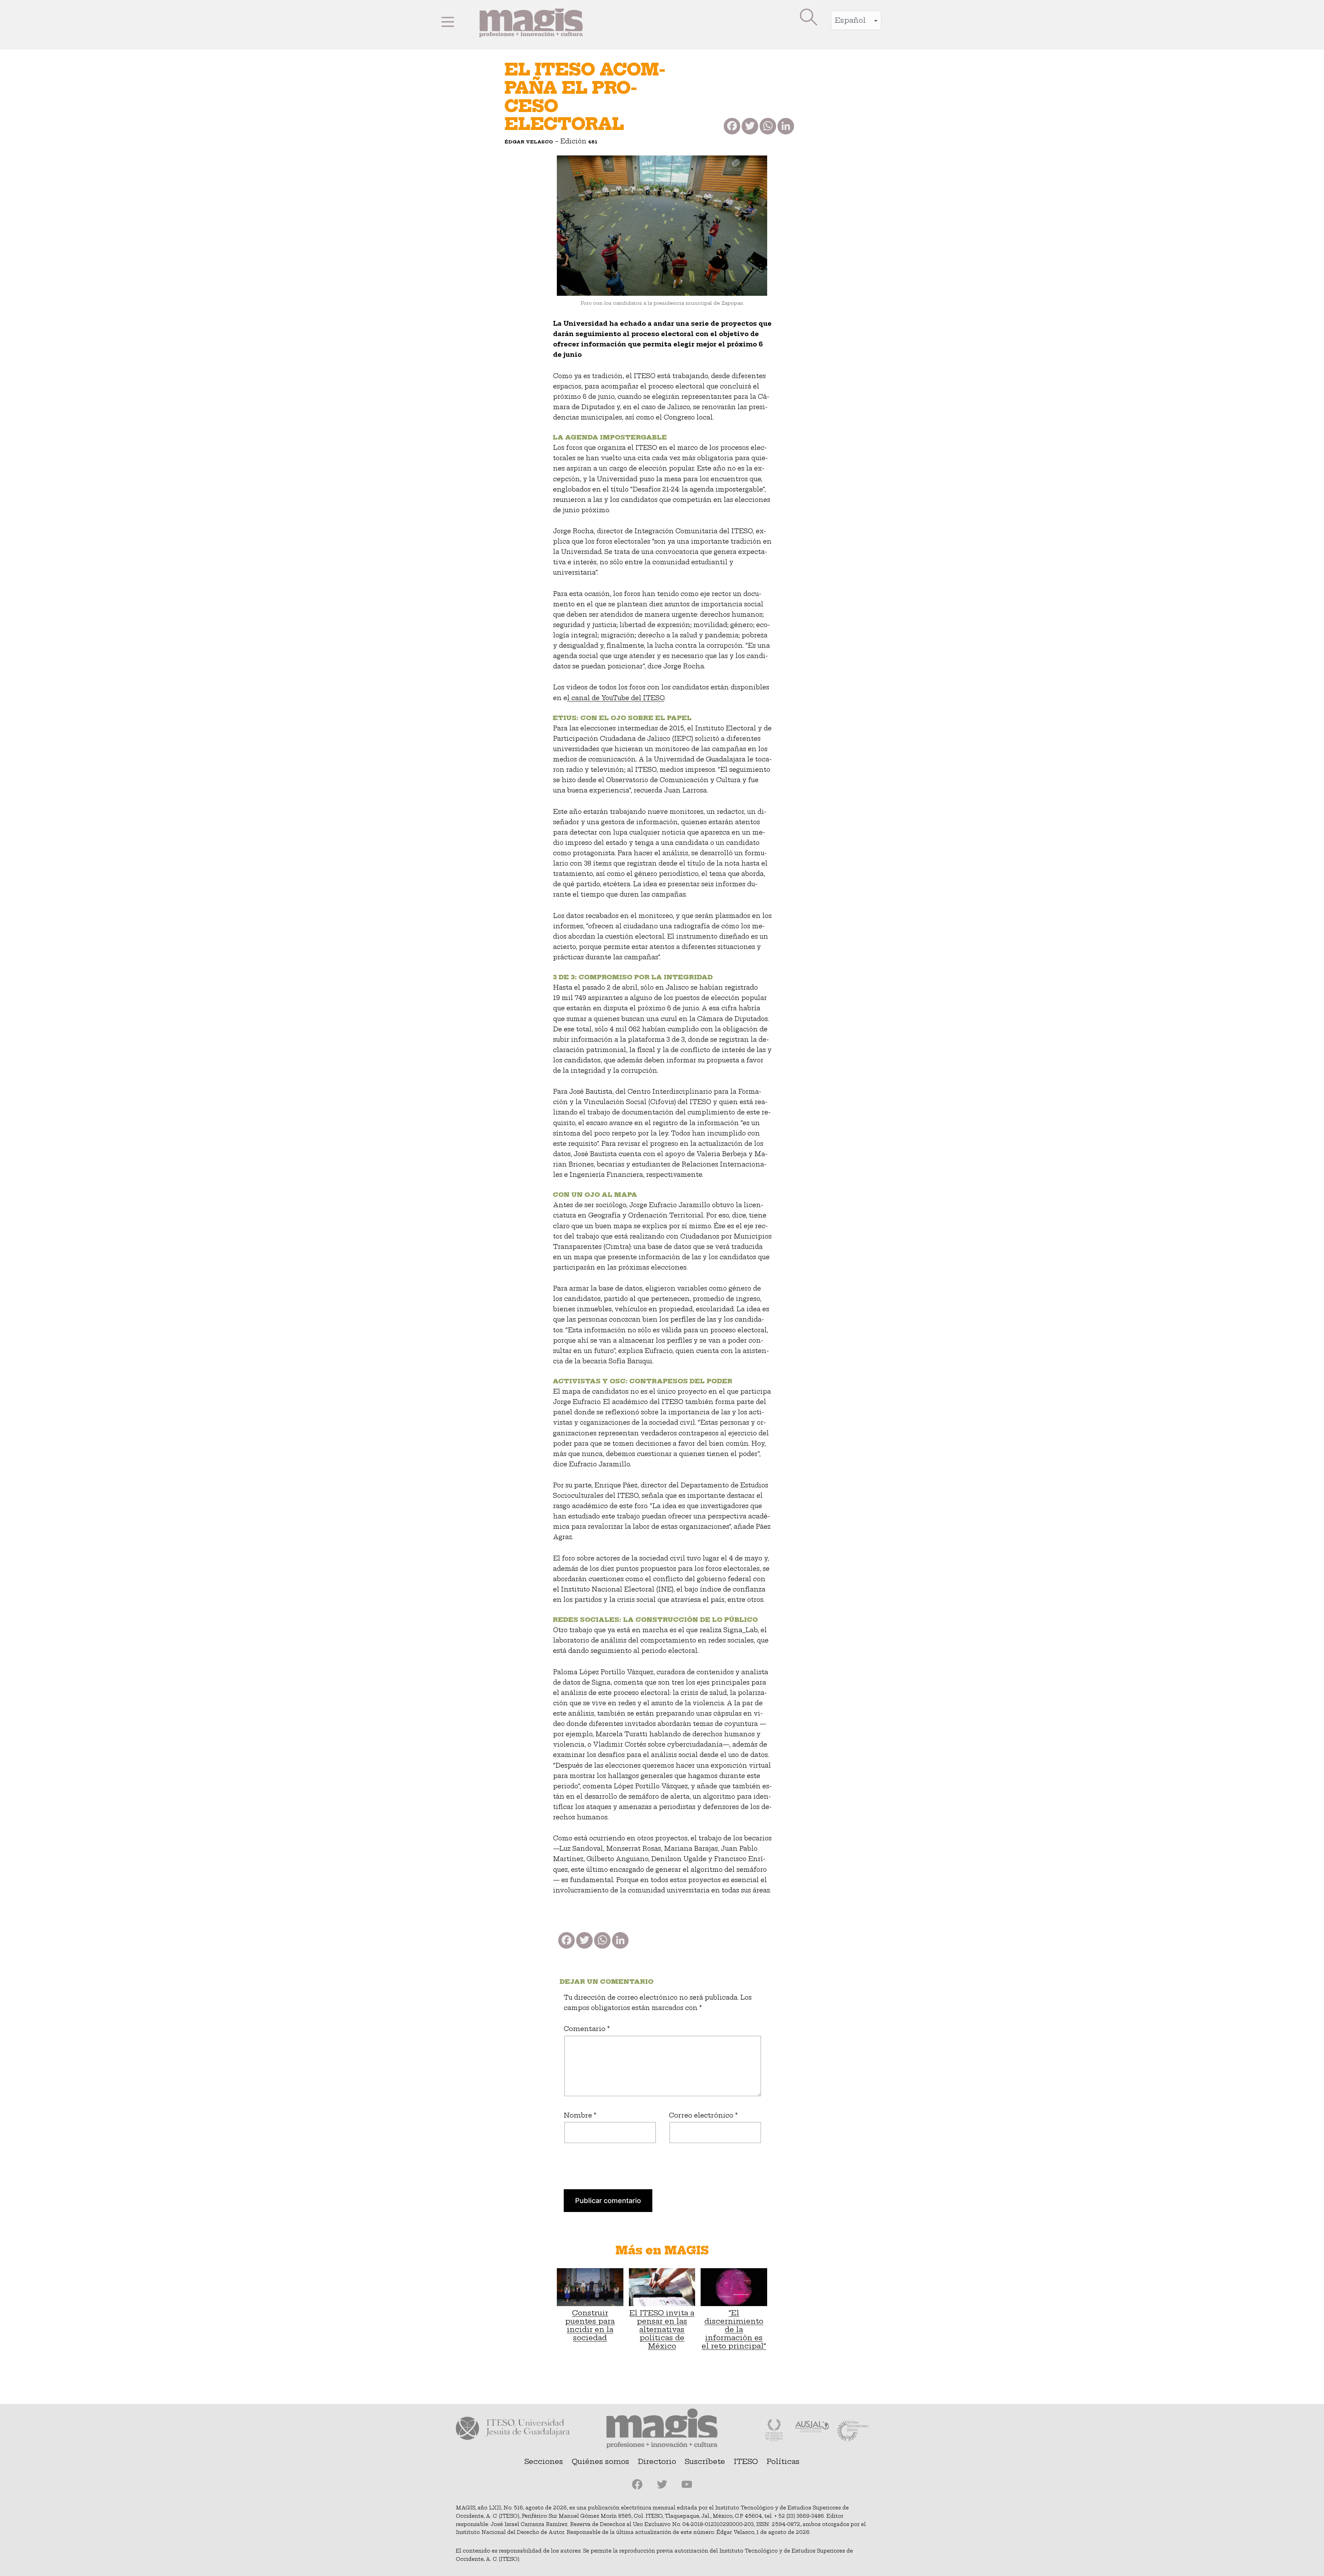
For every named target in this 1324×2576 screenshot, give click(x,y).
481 (593, 142)
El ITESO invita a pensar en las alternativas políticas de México (662, 2329)
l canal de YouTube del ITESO (616, 698)
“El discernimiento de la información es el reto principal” (734, 2329)
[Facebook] (731, 128)
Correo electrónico (703, 2115)
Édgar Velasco (529, 142)
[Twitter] (749, 128)
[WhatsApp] (767, 128)
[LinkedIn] (785, 128)
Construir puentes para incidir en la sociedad (590, 2325)
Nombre (580, 2115)
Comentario (587, 2029)
